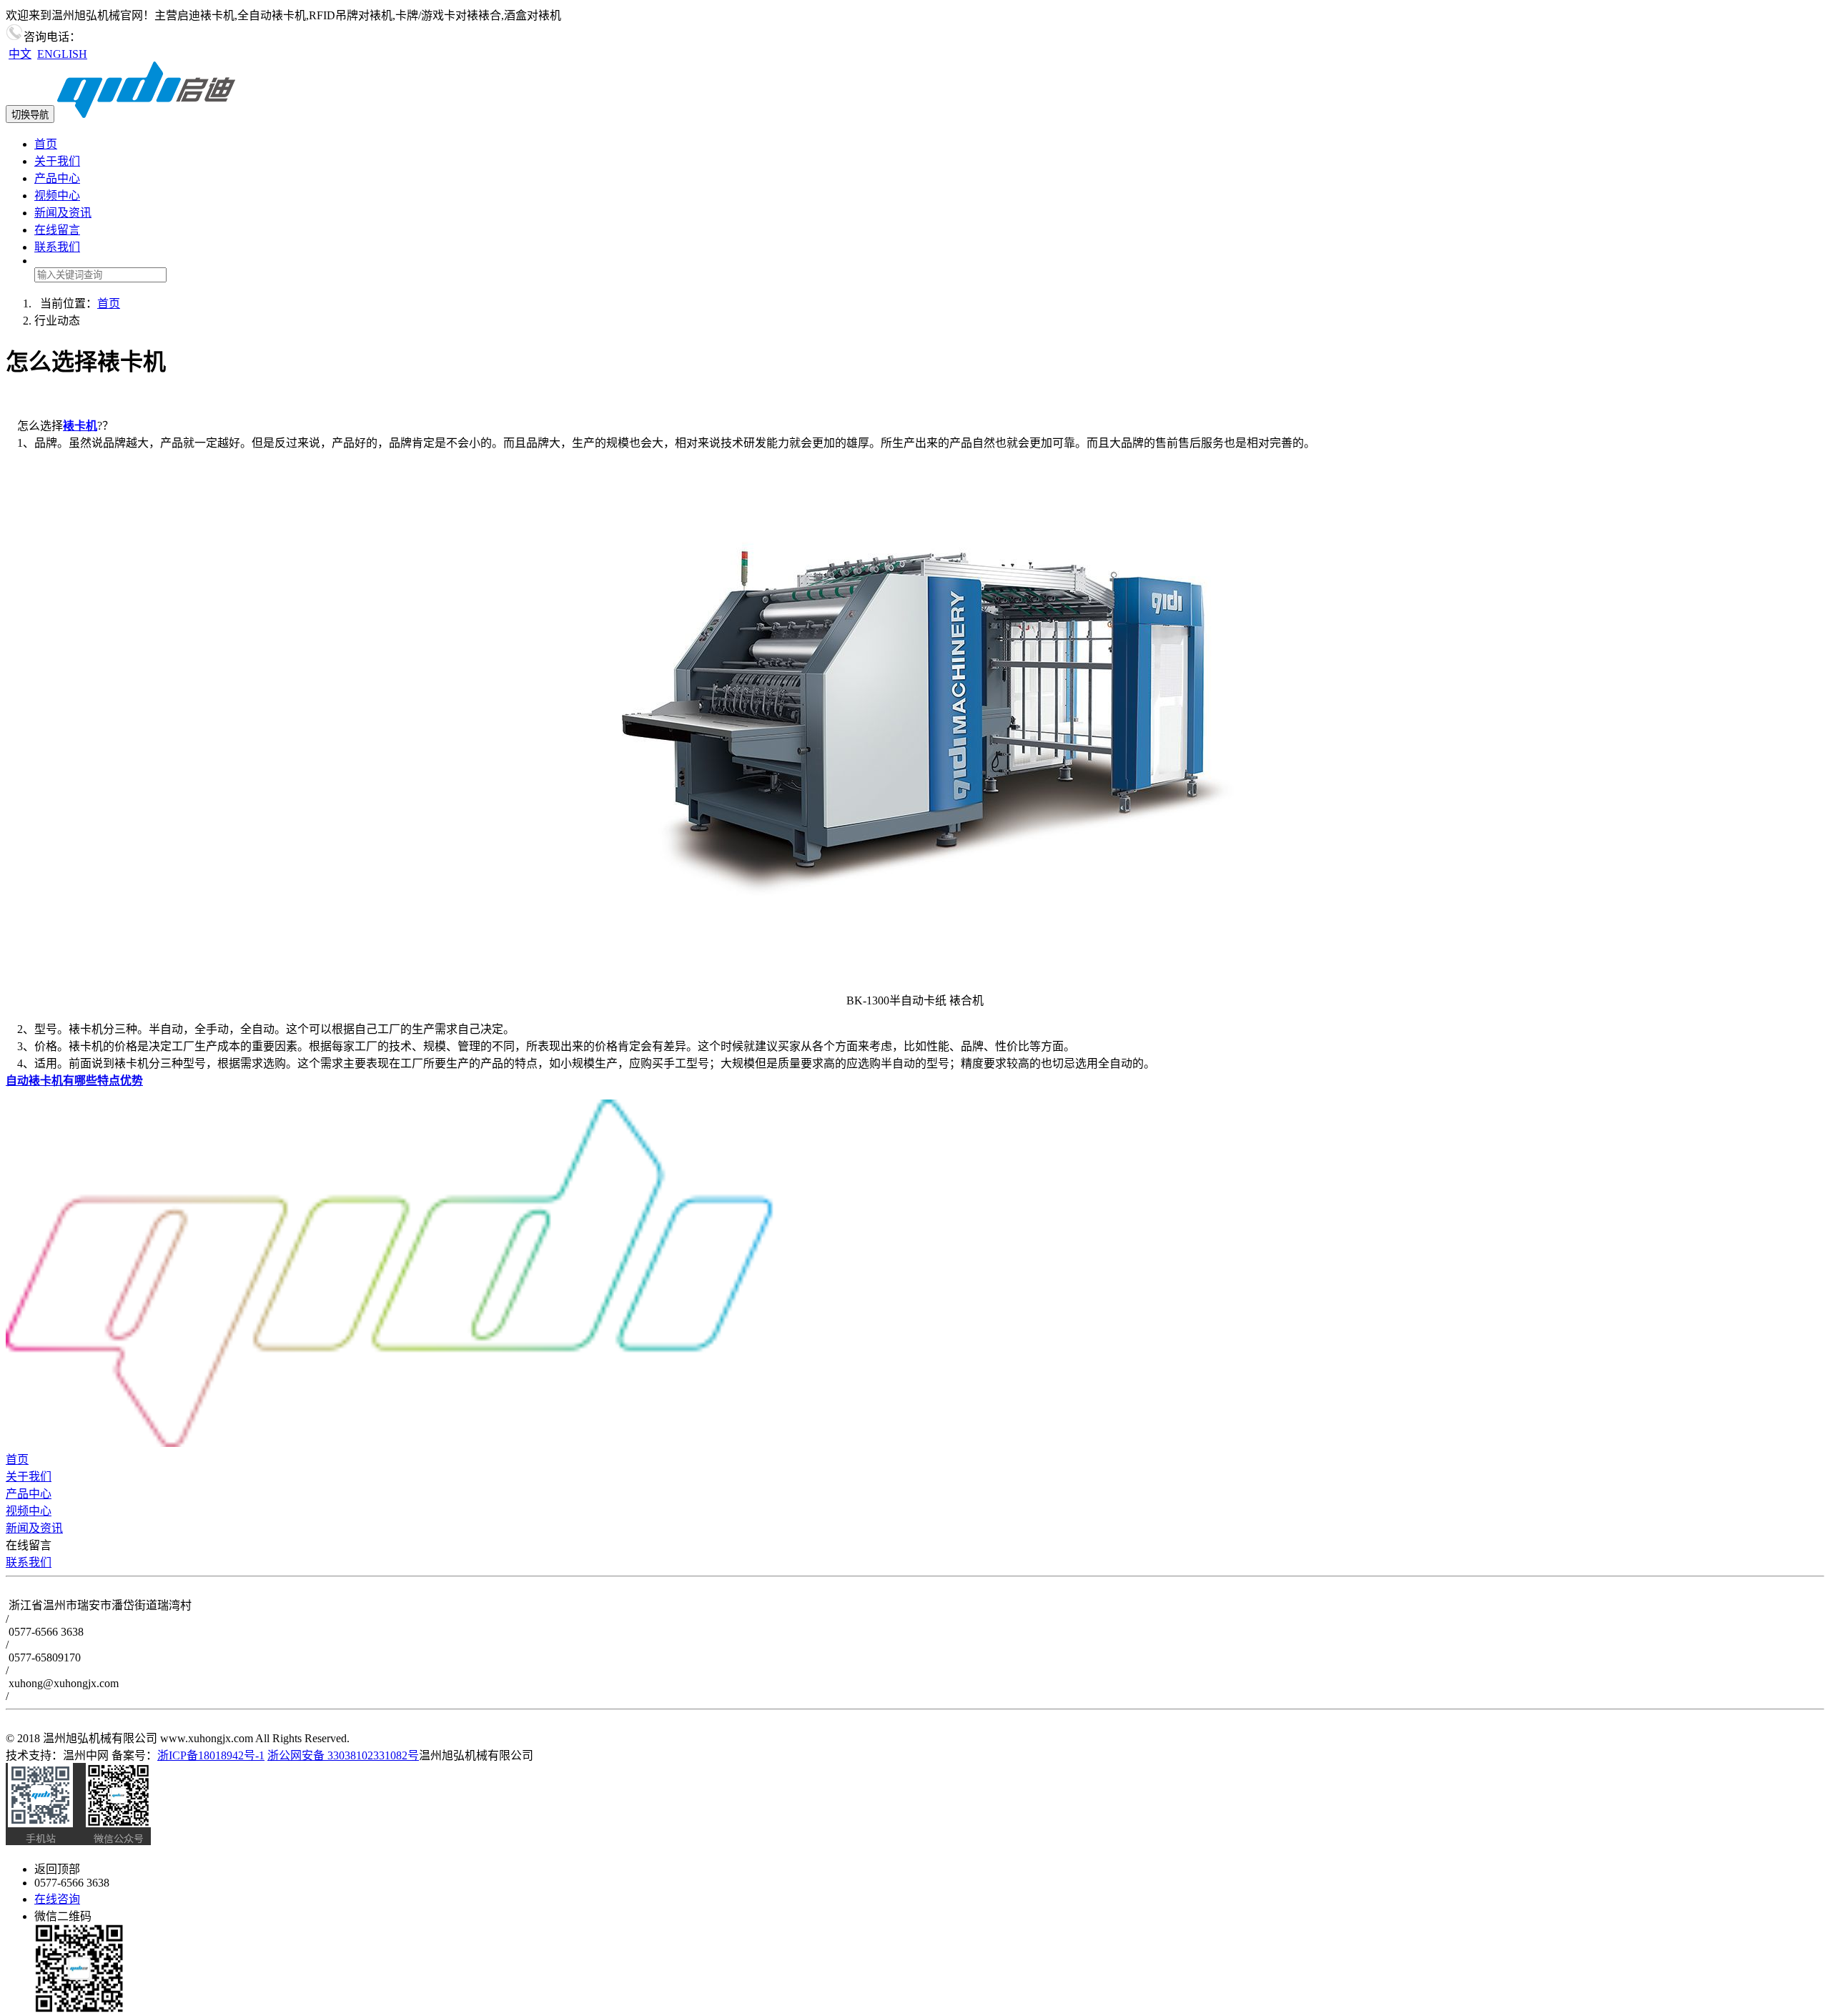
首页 (46, 144)
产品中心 (57, 178)
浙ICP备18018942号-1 (211, 1755)
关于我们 (57, 161)
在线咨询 (57, 1899)
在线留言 (57, 230)
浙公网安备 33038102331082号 (343, 1755)
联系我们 (57, 247)
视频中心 (57, 196)
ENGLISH (62, 54)
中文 (20, 54)
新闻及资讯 (63, 213)
